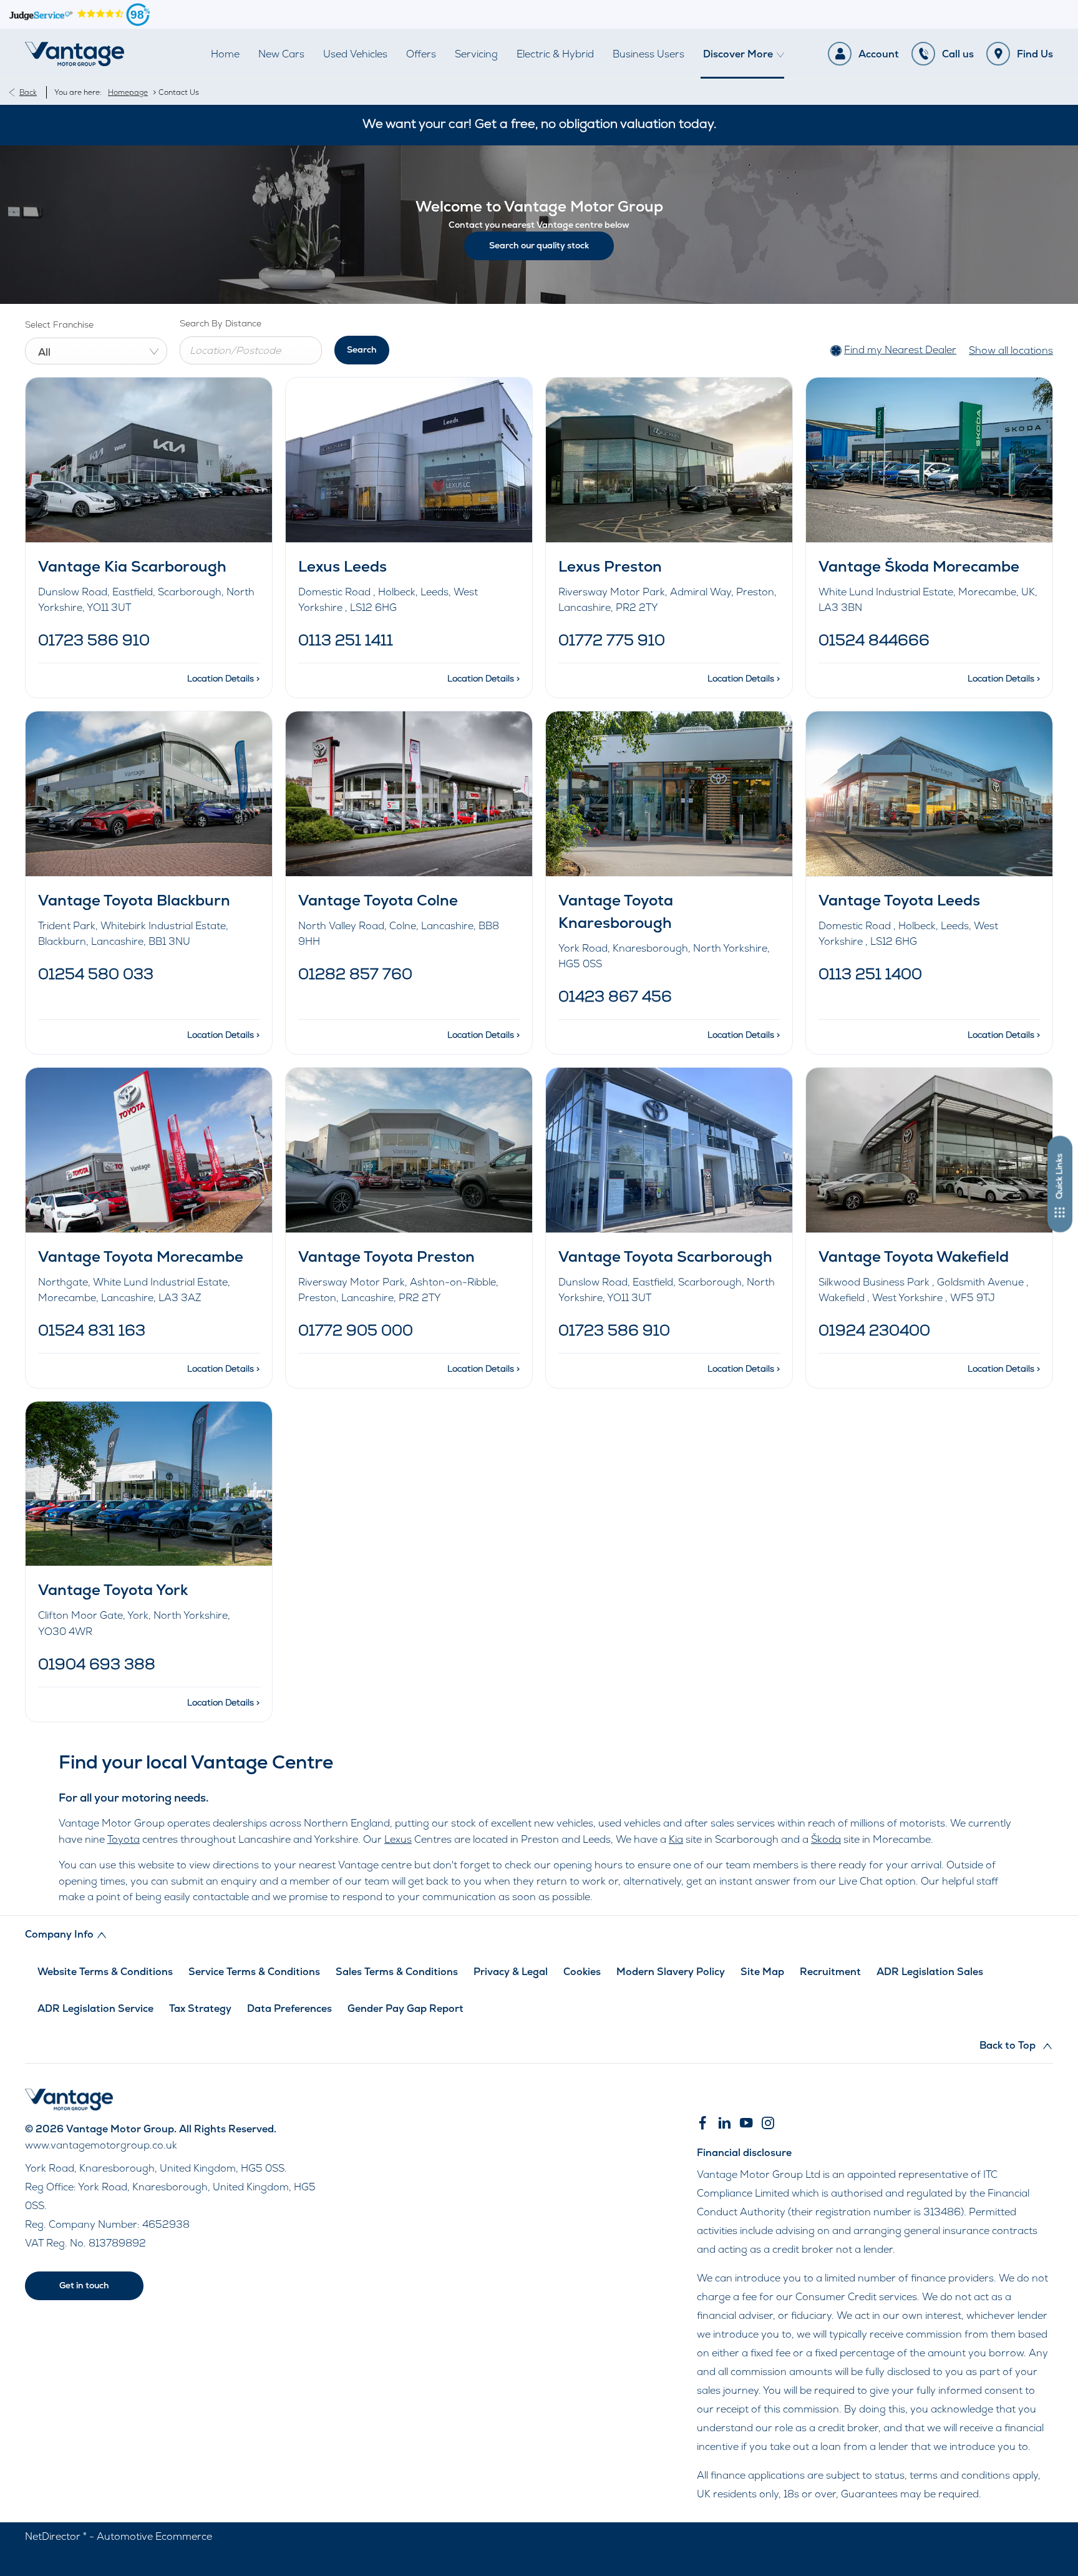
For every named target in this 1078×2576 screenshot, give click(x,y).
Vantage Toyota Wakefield (914, 1256)
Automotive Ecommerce (154, 2536)
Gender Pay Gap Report (405, 2008)
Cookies (582, 1972)
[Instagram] (768, 2123)
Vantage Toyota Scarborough (665, 1256)
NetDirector (54, 2536)
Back (28, 92)
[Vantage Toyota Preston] (409, 1150)
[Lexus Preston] (669, 460)
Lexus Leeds (342, 566)
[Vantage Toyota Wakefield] (929, 1150)
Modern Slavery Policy (671, 1972)
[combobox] (96, 351)
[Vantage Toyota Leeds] (929, 793)
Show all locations (1011, 350)
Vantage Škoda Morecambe (919, 566)
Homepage (128, 92)
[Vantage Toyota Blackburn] (149, 793)
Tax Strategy (200, 2008)
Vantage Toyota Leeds (899, 900)
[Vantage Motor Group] (75, 54)
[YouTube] (746, 2123)
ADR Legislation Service (95, 2008)
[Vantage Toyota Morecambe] (149, 1150)
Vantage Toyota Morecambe (141, 1256)
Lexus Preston (610, 566)
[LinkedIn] (724, 2123)
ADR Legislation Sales (930, 1972)
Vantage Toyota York (113, 1590)
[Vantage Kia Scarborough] (149, 460)
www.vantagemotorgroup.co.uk (101, 2145)
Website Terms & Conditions (105, 1972)
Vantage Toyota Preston (386, 1256)
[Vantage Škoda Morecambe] (929, 460)
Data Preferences (289, 2008)
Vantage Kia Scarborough (132, 566)
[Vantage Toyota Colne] (409, 793)
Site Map (762, 1972)
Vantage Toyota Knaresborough (616, 911)
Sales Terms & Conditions (397, 1972)
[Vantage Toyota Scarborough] (669, 1150)
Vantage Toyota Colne (378, 900)
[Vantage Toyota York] (149, 1484)
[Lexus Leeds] (409, 460)
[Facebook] (702, 2123)
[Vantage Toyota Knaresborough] (669, 793)
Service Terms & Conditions (254, 1972)
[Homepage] (69, 2107)
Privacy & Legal (511, 1972)
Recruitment (830, 1972)
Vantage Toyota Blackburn (134, 900)
